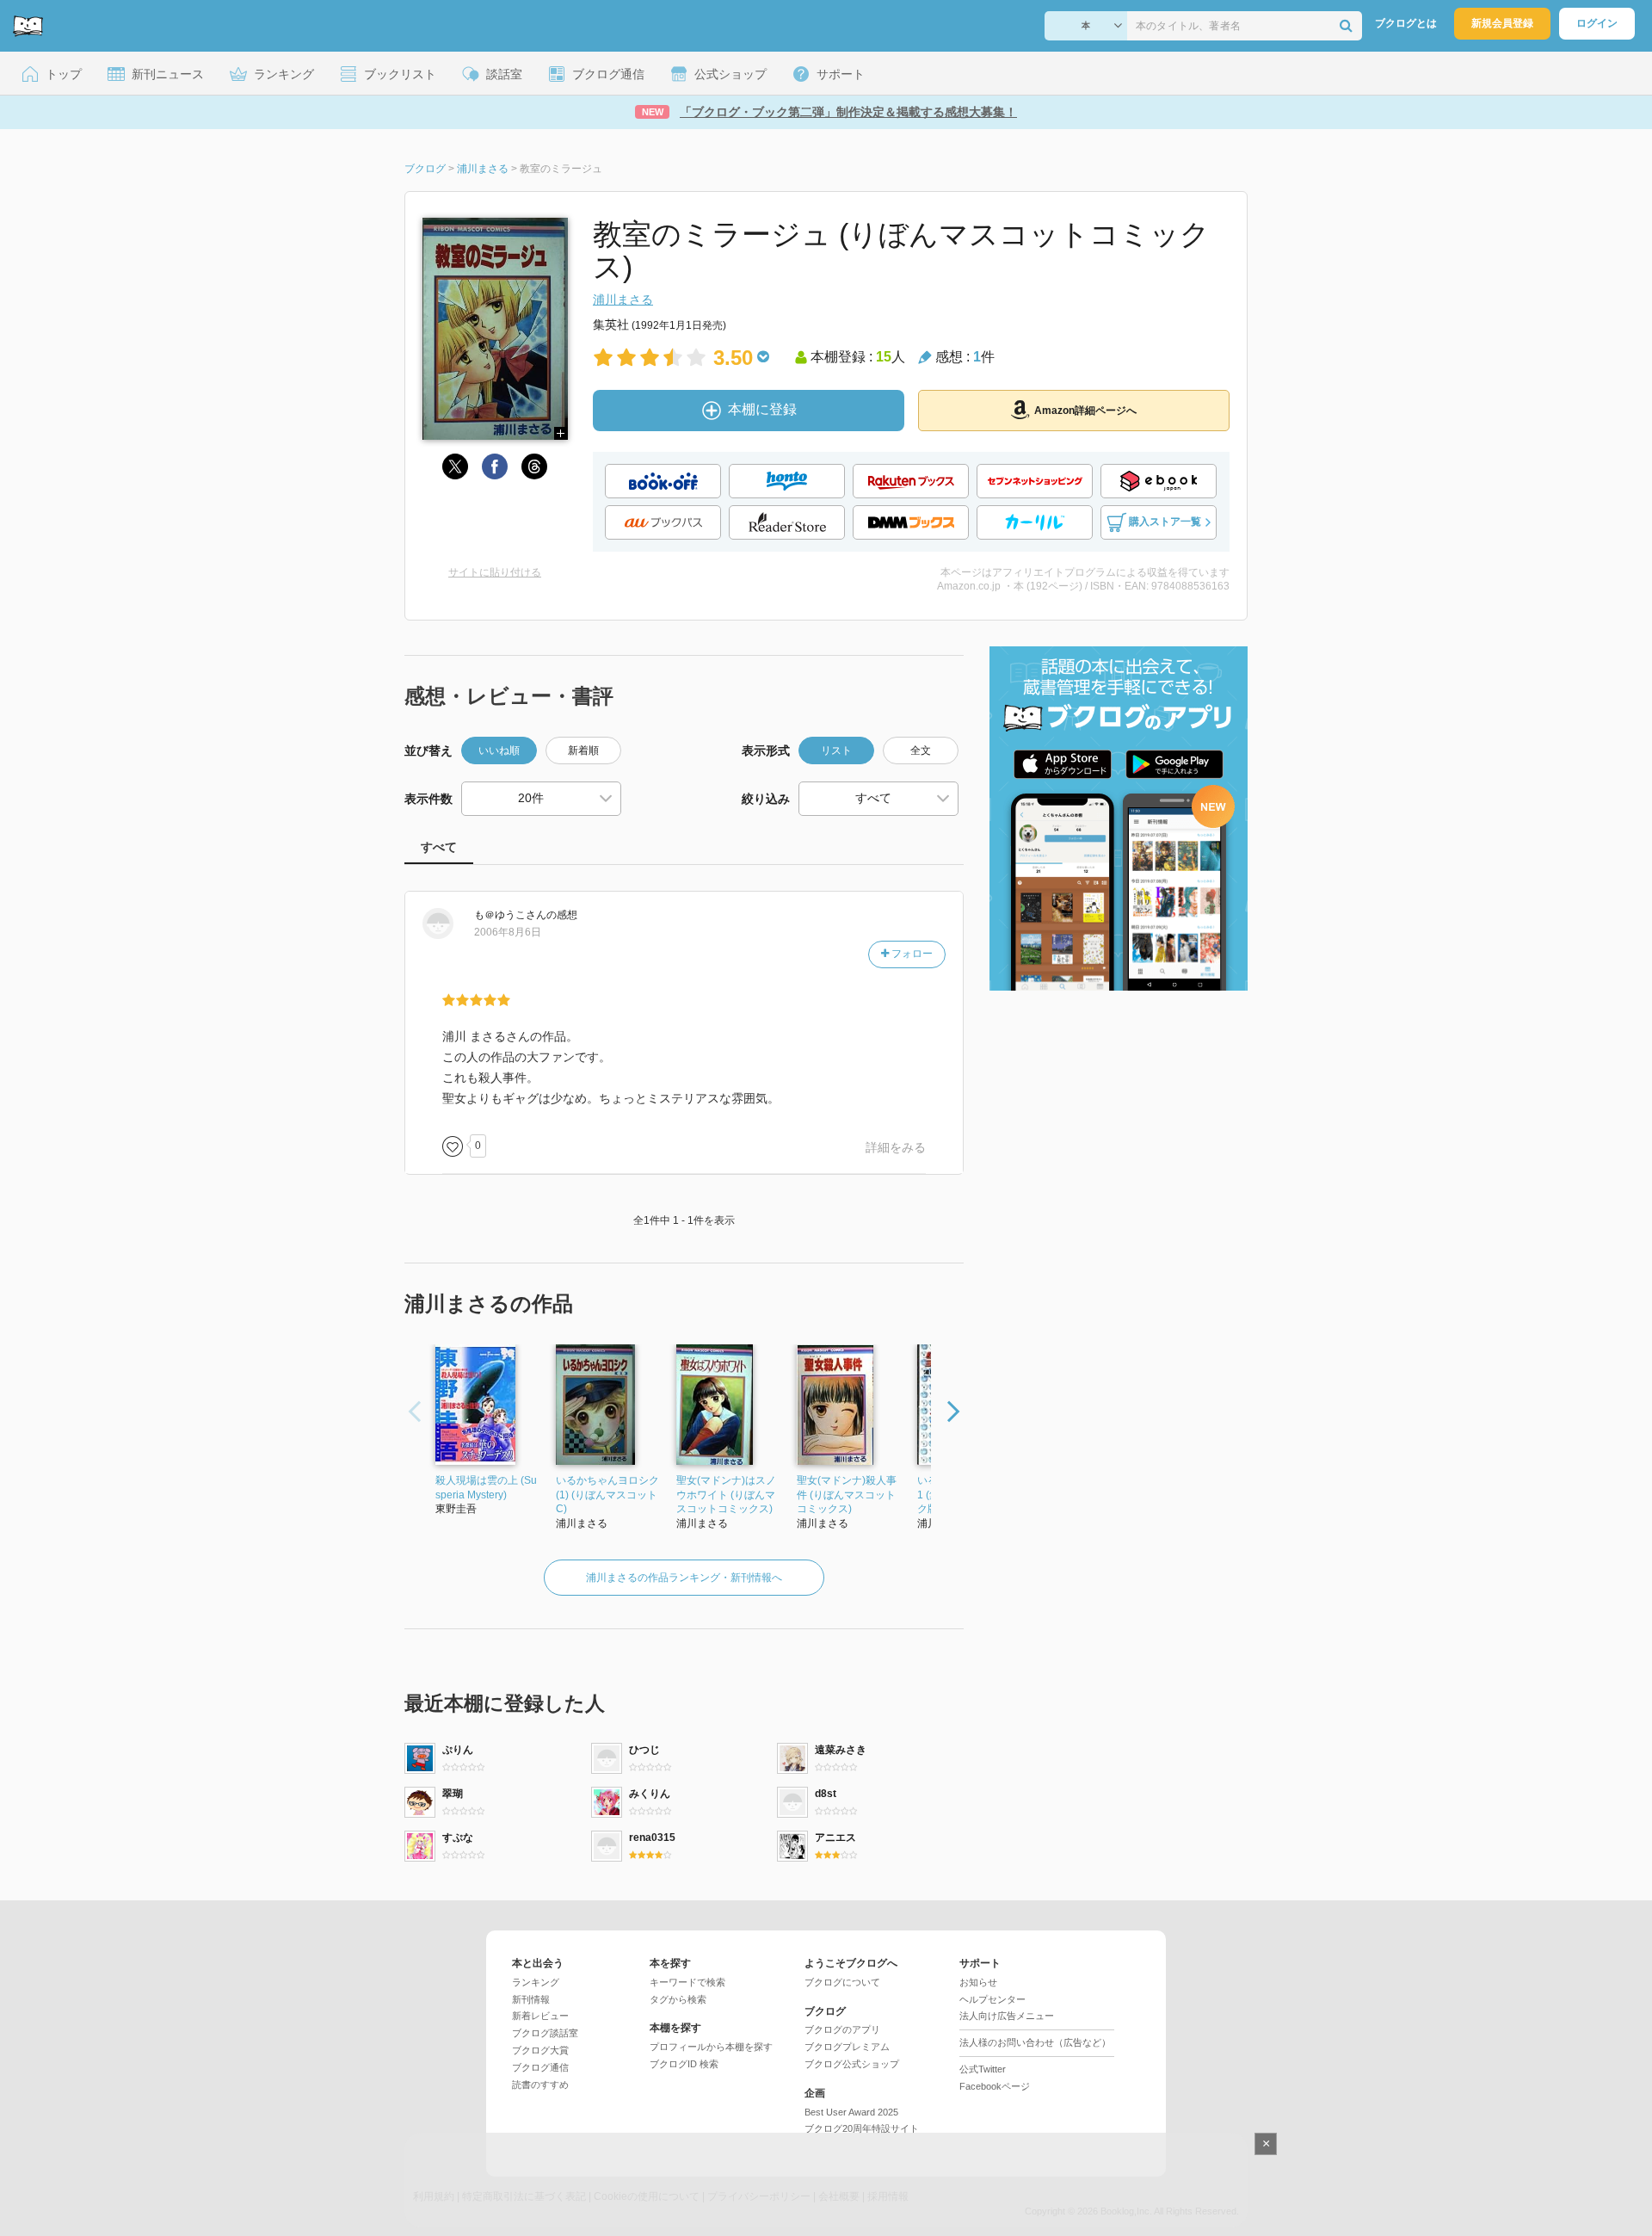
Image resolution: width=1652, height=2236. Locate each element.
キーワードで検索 (687, 1982)
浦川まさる (623, 300)
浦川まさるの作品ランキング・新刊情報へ (684, 1578)
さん (510, 915)
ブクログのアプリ (842, 2029)
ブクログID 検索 (684, 2064)
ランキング (536, 1982)
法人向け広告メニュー (1007, 2016)
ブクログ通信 (540, 2067)
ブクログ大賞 (540, 2050)
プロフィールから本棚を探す (711, 2047)
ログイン (1597, 23)
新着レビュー (540, 2016)
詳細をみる (896, 1147)
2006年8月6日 (508, 932)
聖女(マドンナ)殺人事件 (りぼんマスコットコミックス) (847, 1495)
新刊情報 (531, 1999)
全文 (921, 750)
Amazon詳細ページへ (1085, 411)
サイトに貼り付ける (495, 572)
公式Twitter (983, 2069)
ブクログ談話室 (545, 2033)
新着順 (583, 750)
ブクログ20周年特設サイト (862, 2128)
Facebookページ (995, 2086)
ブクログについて (842, 1982)
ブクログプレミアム (847, 2047)
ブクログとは (1406, 23)
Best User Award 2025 (851, 2112)
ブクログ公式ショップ (852, 2064)
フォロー (911, 954)
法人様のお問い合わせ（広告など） (1035, 2042)
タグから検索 (678, 1999)
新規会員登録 (1502, 23)
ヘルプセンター (992, 1999)
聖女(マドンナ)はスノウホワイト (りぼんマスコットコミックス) (726, 1495)
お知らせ (978, 1982)
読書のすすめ (540, 2085)
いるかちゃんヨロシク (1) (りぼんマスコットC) (607, 1495)
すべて (439, 847)
